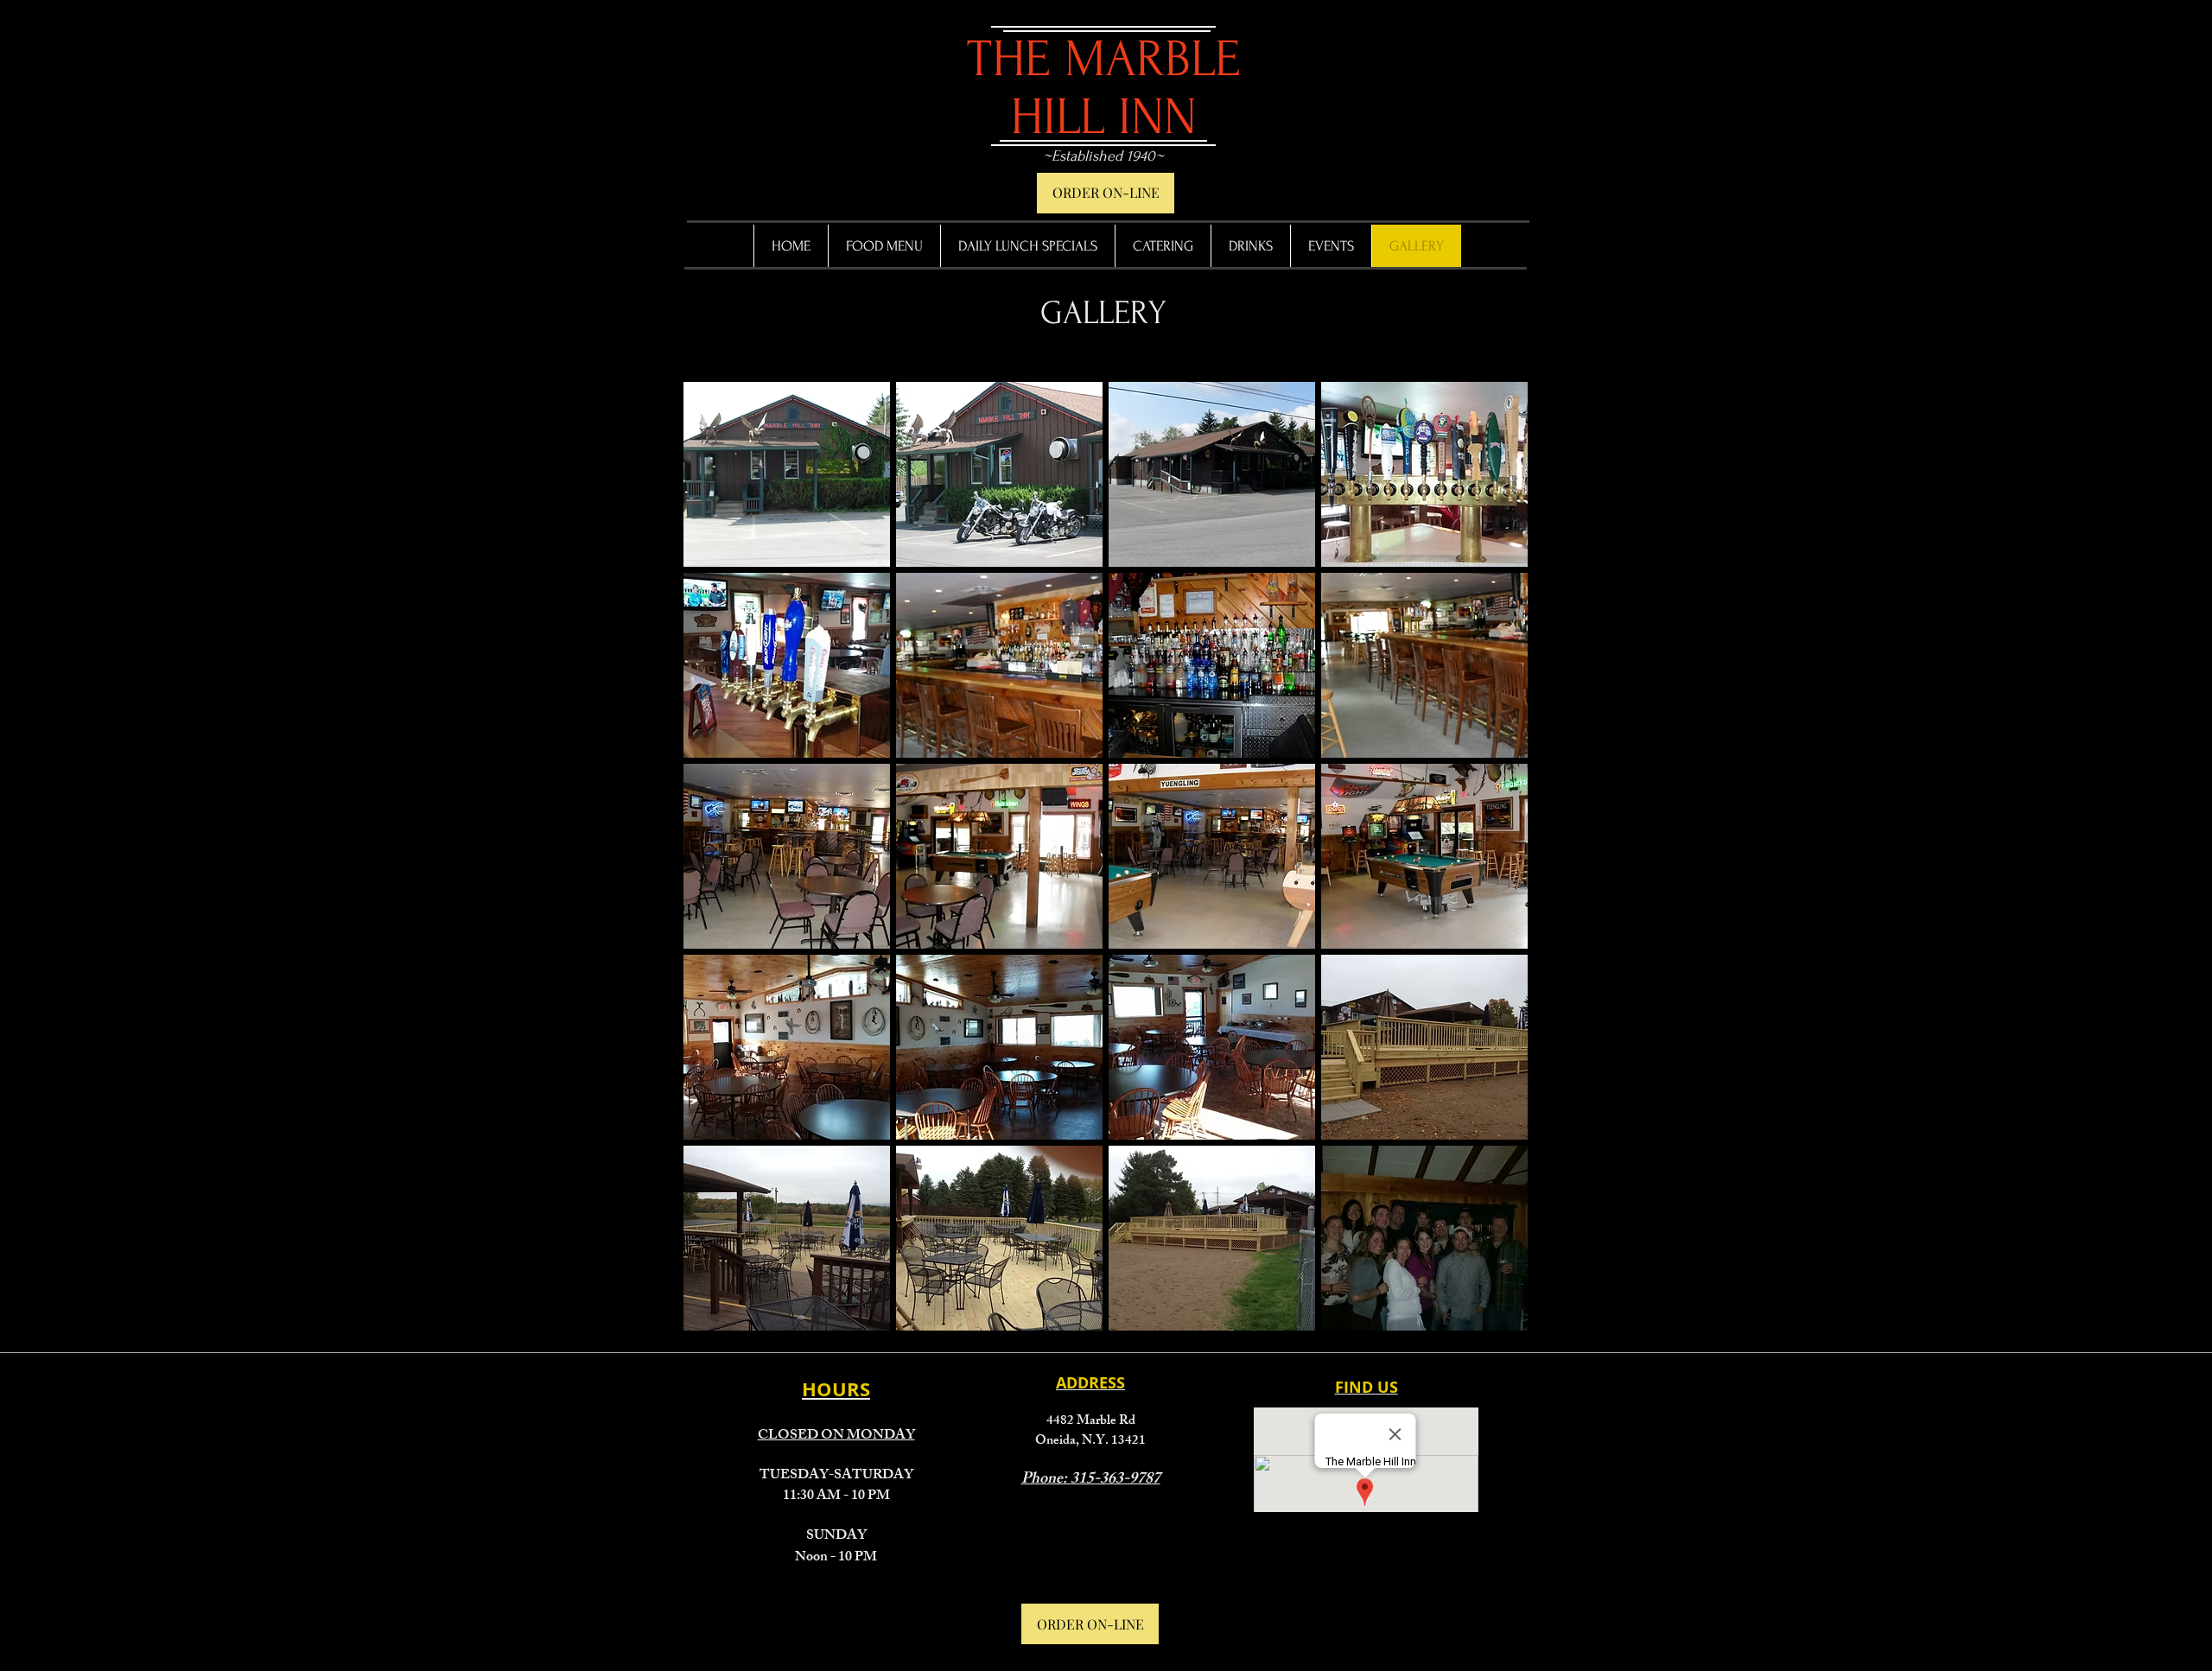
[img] (787, 474)
